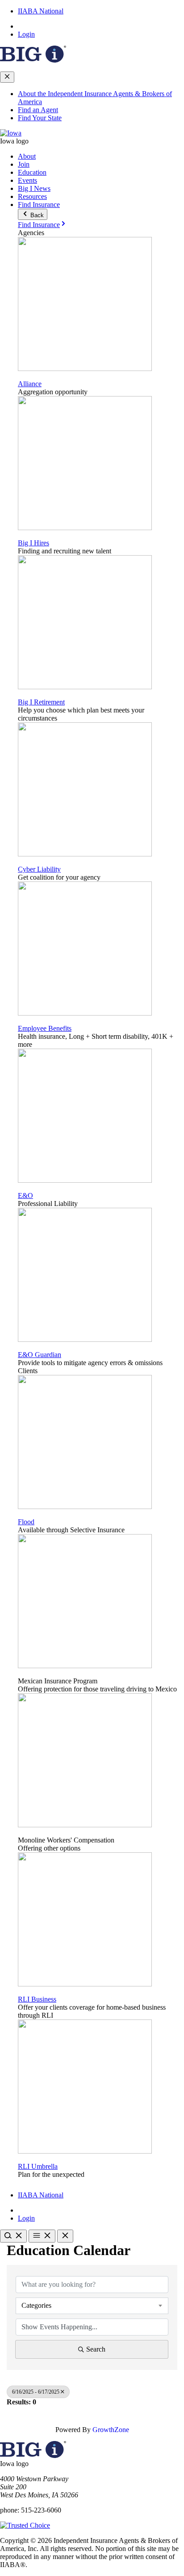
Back (36, 215)
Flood (26, 1522)
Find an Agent (38, 110)
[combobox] (92, 2306)
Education (32, 172)
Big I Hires (33, 543)
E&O (25, 1195)
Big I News (34, 188)
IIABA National (41, 11)
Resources (32, 196)
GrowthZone (111, 2430)
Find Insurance (39, 204)
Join (24, 164)
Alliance (30, 384)
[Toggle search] (13, 2236)
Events (27, 180)
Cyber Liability (39, 869)
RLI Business (37, 1999)
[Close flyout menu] (7, 77)
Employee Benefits (45, 1028)
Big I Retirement (41, 702)
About (27, 156)
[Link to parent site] (33, 60)
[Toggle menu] (42, 2236)
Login (26, 34)
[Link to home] (11, 133)
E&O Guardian (40, 1355)
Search (96, 2349)
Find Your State (40, 118)
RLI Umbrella (38, 2166)
